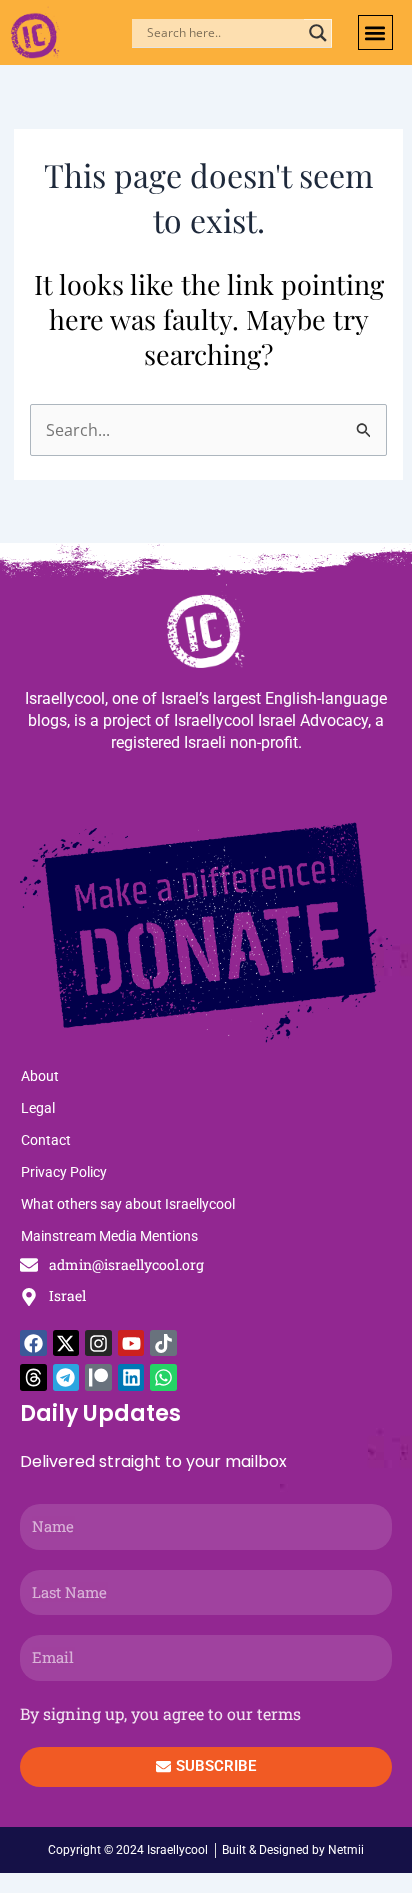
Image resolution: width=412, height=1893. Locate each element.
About (40, 1076)
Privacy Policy (64, 1172)
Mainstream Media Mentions (109, 1236)
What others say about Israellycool (128, 1204)
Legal (38, 1108)
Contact (46, 1140)
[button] (375, 32)
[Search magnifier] (318, 33)
